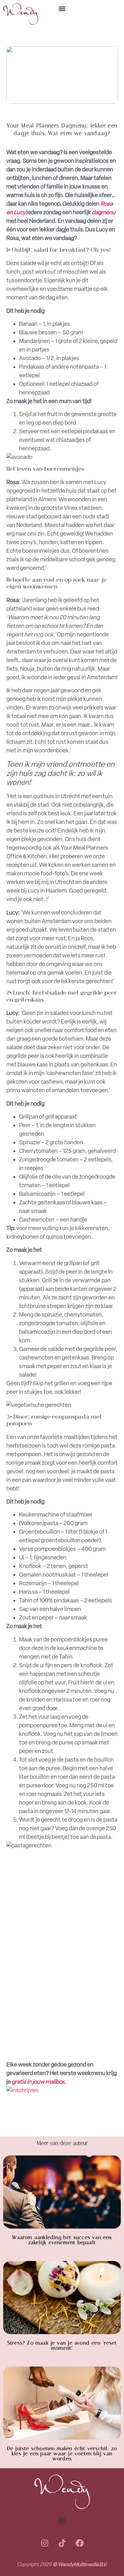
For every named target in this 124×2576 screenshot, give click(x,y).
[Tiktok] (62, 2543)
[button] (62, 8)
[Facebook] (79, 2543)
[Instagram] (45, 2543)
